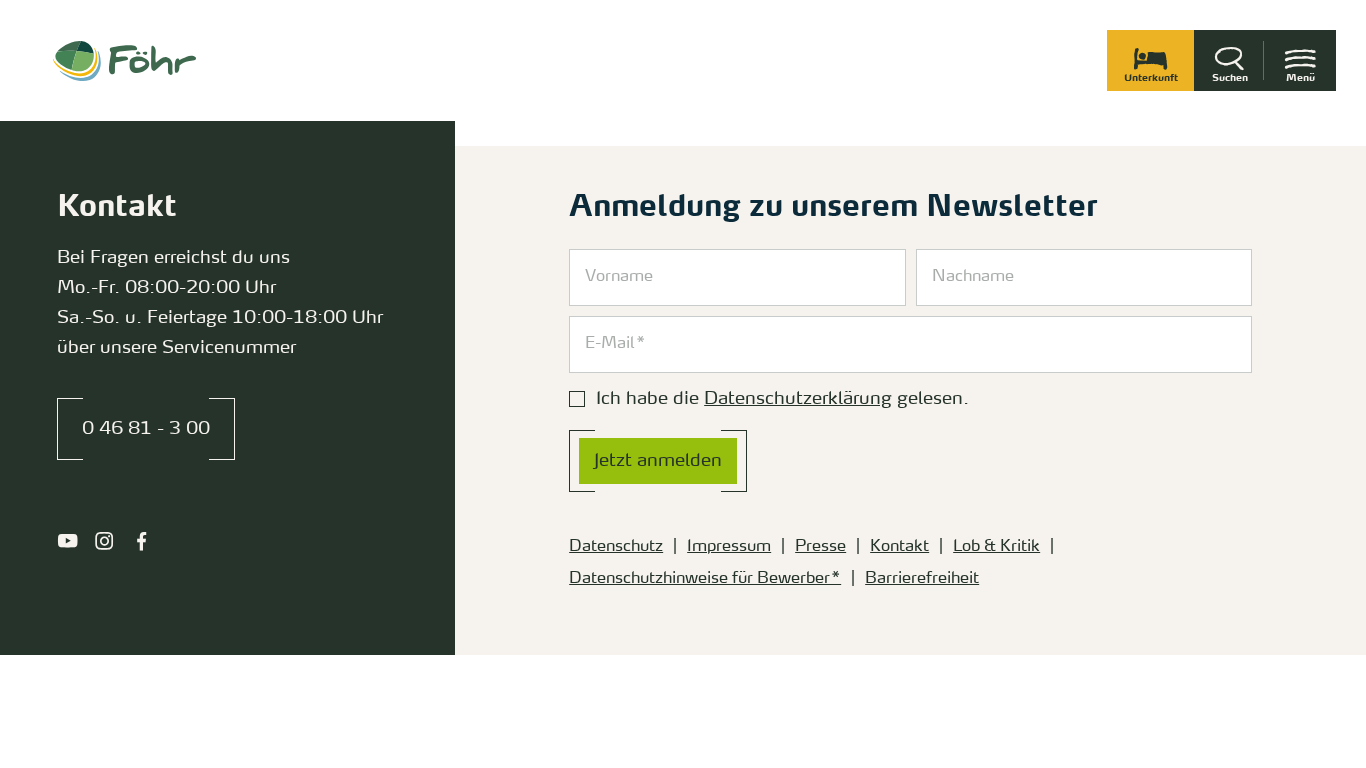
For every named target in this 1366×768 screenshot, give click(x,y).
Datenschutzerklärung (798, 399)
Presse (820, 547)
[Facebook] (141, 541)
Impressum (729, 547)
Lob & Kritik (996, 547)
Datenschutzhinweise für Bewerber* (705, 579)
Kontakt (899, 547)
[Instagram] (104, 541)
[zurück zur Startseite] (124, 61)
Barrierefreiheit (922, 579)
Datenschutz (616, 547)
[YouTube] (67, 541)
